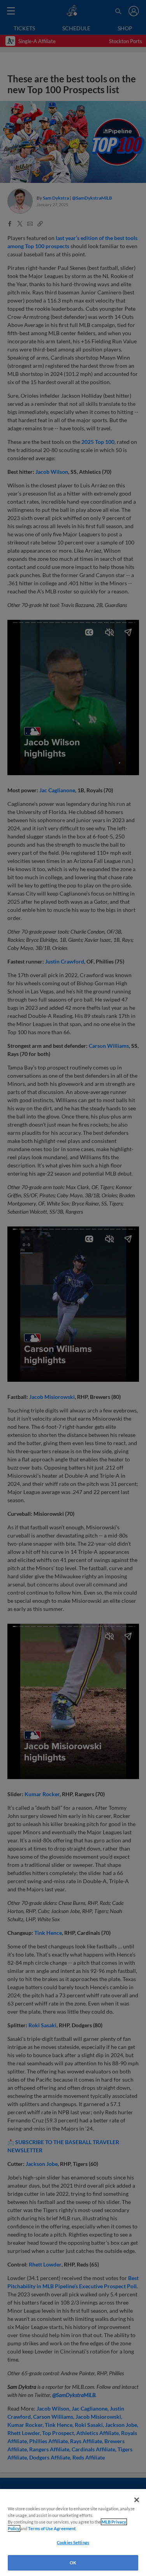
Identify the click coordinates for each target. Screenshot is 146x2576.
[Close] (137, 2500)
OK (73, 2563)
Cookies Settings (73, 2542)
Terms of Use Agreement (52, 2528)
